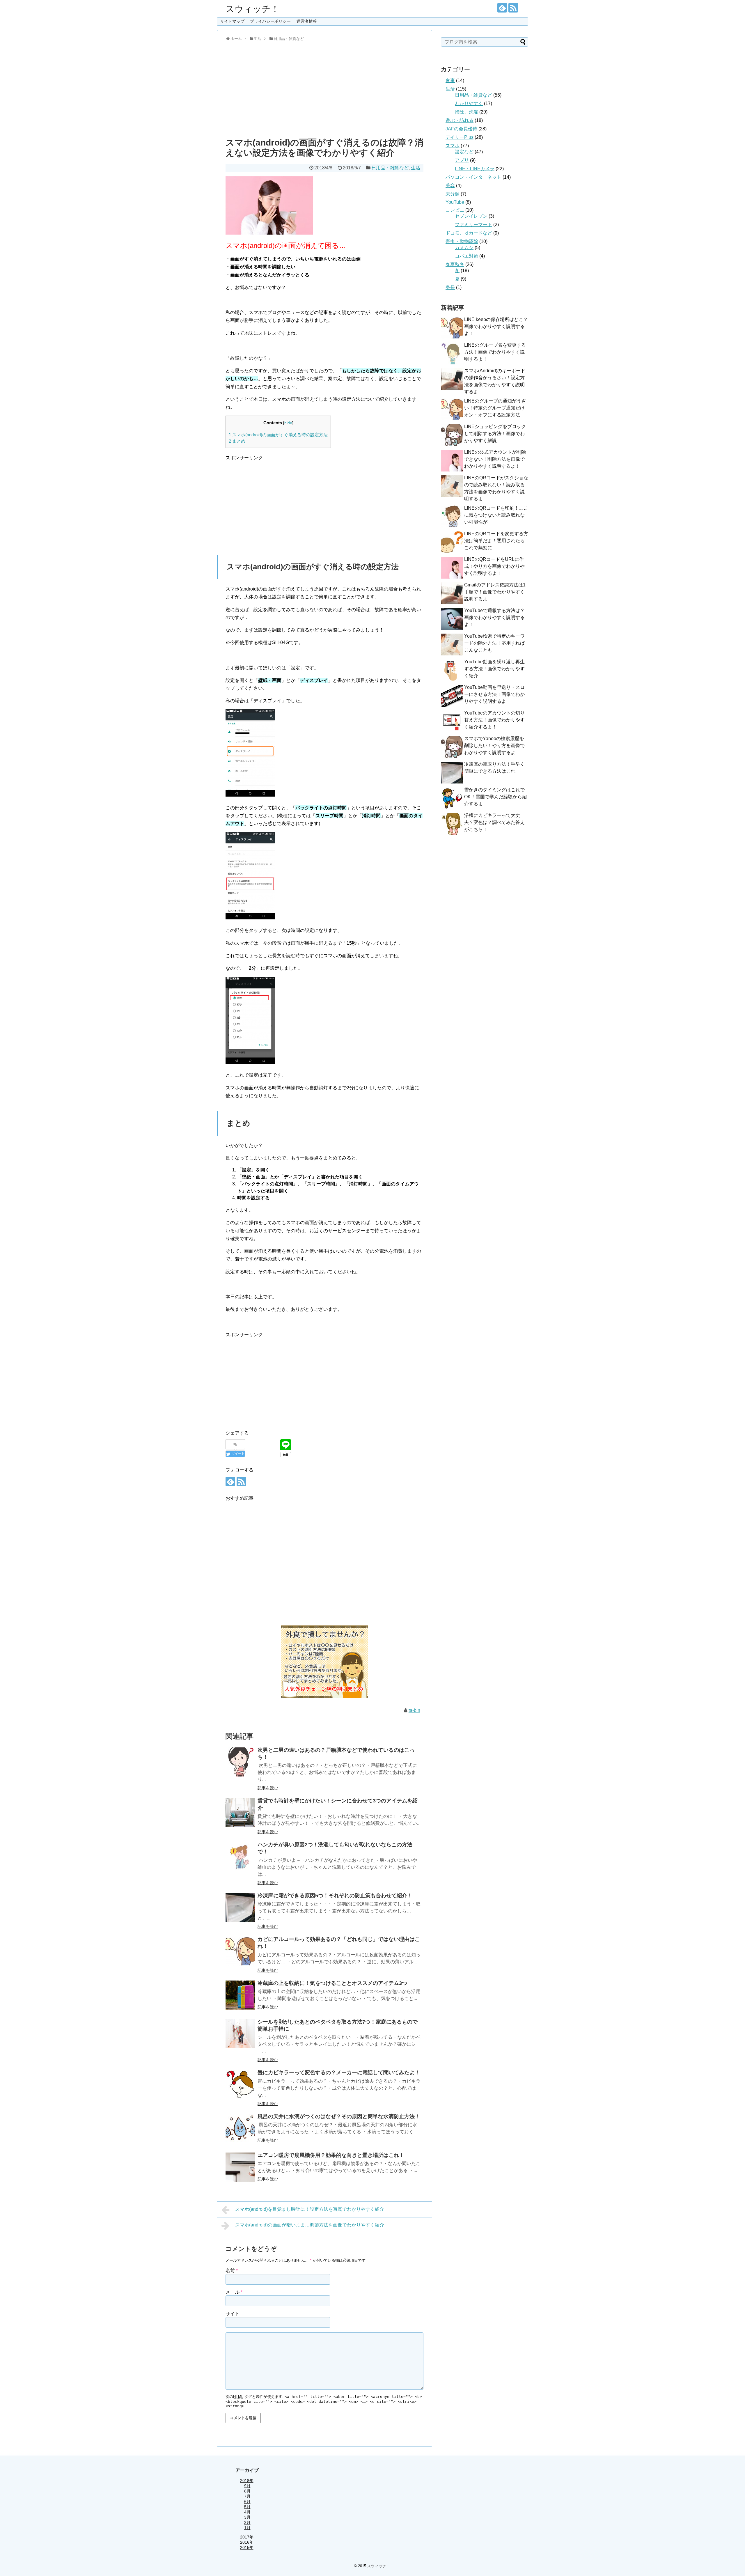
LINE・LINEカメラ (475, 169)
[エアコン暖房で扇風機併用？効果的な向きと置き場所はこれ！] (240, 2167)
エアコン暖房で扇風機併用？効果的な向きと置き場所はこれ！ (331, 2155)
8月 (247, 2491)
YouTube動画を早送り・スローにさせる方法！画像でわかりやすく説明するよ (494, 694)
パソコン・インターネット (473, 177)
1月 (247, 2528)
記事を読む (268, 1788)
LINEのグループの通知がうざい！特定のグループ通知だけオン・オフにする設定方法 (495, 408)
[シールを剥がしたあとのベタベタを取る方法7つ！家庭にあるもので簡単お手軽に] (240, 2034)
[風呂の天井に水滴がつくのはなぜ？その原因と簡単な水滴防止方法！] (240, 2128)
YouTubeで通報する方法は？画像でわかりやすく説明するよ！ (494, 617)
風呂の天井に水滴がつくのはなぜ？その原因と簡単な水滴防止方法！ (339, 2116)
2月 (247, 2522)
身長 (450, 287)
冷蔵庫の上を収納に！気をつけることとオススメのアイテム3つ (332, 1983)
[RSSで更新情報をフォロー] (513, 8)
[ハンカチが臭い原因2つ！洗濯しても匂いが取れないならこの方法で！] (240, 1857)
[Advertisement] (324, 88)
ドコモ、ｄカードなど (469, 233)
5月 (247, 2507)
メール (234, 2292)
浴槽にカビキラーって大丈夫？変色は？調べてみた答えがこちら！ (494, 822)
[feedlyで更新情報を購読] (502, 8)
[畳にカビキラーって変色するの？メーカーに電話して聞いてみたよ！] (240, 2084)
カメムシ (464, 248)
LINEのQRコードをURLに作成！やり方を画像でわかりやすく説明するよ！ (494, 566)
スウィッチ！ (252, 9)
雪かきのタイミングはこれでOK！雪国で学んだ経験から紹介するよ (495, 797)
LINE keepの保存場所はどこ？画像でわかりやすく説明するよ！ (496, 326)
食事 (450, 80)
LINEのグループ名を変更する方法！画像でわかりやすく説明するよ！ (495, 352)
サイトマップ (232, 21)
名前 (232, 2271)
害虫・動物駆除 (462, 241)
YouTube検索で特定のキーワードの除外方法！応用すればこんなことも (494, 643)
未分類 (453, 194)
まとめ (237, 441)
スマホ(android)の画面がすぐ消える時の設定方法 (278, 435)
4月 (247, 2512)
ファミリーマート (473, 225)
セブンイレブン (471, 216)
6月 (247, 2501)
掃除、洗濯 (466, 112)
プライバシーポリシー (270, 21)
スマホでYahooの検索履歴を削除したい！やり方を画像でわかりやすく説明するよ (494, 746)
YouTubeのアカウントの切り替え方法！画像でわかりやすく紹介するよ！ (494, 720)
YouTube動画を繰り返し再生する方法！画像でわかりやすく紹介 (494, 669)
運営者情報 (307, 21)
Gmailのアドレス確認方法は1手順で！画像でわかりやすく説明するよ (495, 592)
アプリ (462, 160)
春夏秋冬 (455, 264)
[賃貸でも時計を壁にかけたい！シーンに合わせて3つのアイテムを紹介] (240, 1813)
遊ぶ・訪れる (460, 120)
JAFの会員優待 (461, 129)
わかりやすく (469, 103)
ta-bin (414, 1710)
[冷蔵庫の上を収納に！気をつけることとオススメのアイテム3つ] (240, 1995)
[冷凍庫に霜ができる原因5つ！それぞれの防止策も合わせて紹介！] (240, 1907)
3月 (247, 2517)
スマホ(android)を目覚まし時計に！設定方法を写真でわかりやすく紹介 (310, 2209)
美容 (450, 186)
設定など (464, 152)
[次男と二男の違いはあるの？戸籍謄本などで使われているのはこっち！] (240, 1762)
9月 (247, 2486)
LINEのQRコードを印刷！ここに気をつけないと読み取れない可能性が (496, 515)
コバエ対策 (466, 256)
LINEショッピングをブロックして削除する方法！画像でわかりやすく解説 (495, 434)
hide (288, 423)
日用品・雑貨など (390, 168)
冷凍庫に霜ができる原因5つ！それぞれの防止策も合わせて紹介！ (335, 1896)
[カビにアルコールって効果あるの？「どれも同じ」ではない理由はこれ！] (240, 1951)
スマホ (453, 146)
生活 (416, 168)
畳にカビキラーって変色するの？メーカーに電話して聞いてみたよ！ (339, 2072)
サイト (233, 2314)
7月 (247, 2496)
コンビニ (455, 210)
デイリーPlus (460, 137)
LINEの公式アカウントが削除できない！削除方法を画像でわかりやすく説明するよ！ (495, 459)
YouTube (455, 202)
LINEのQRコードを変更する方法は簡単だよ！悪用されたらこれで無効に (496, 541)
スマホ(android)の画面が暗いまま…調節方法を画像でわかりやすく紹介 (310, 2225)
